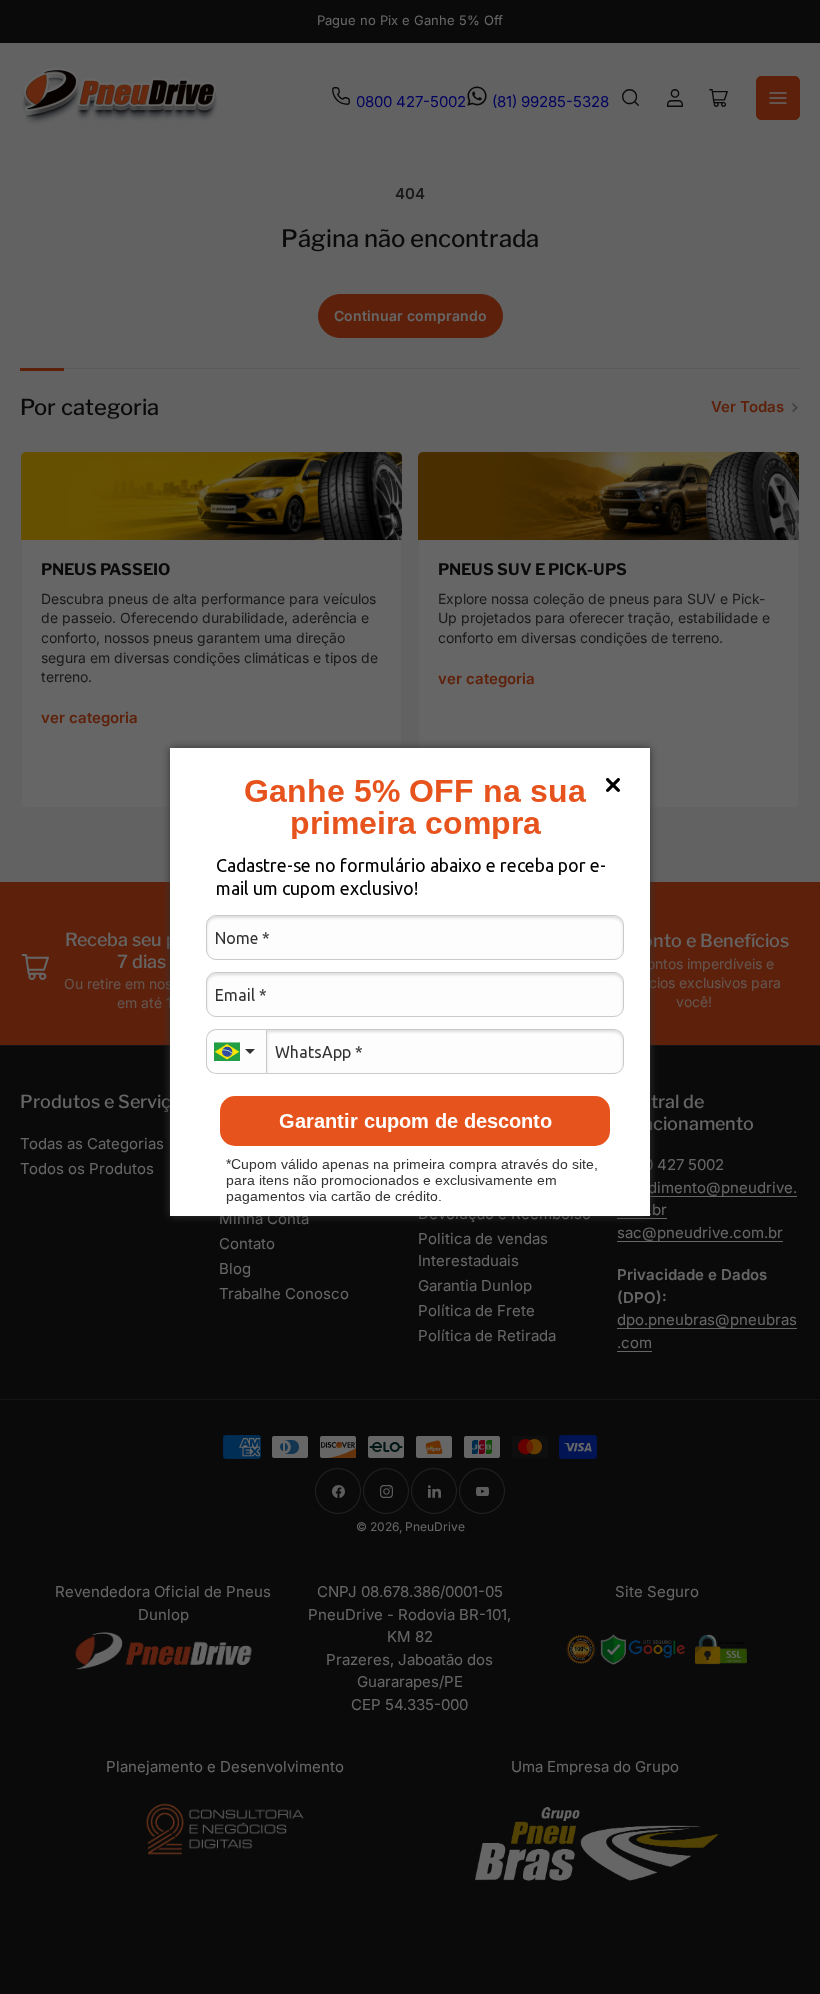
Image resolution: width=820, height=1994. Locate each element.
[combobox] (236, 1051)
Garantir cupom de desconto (415, 1121)
